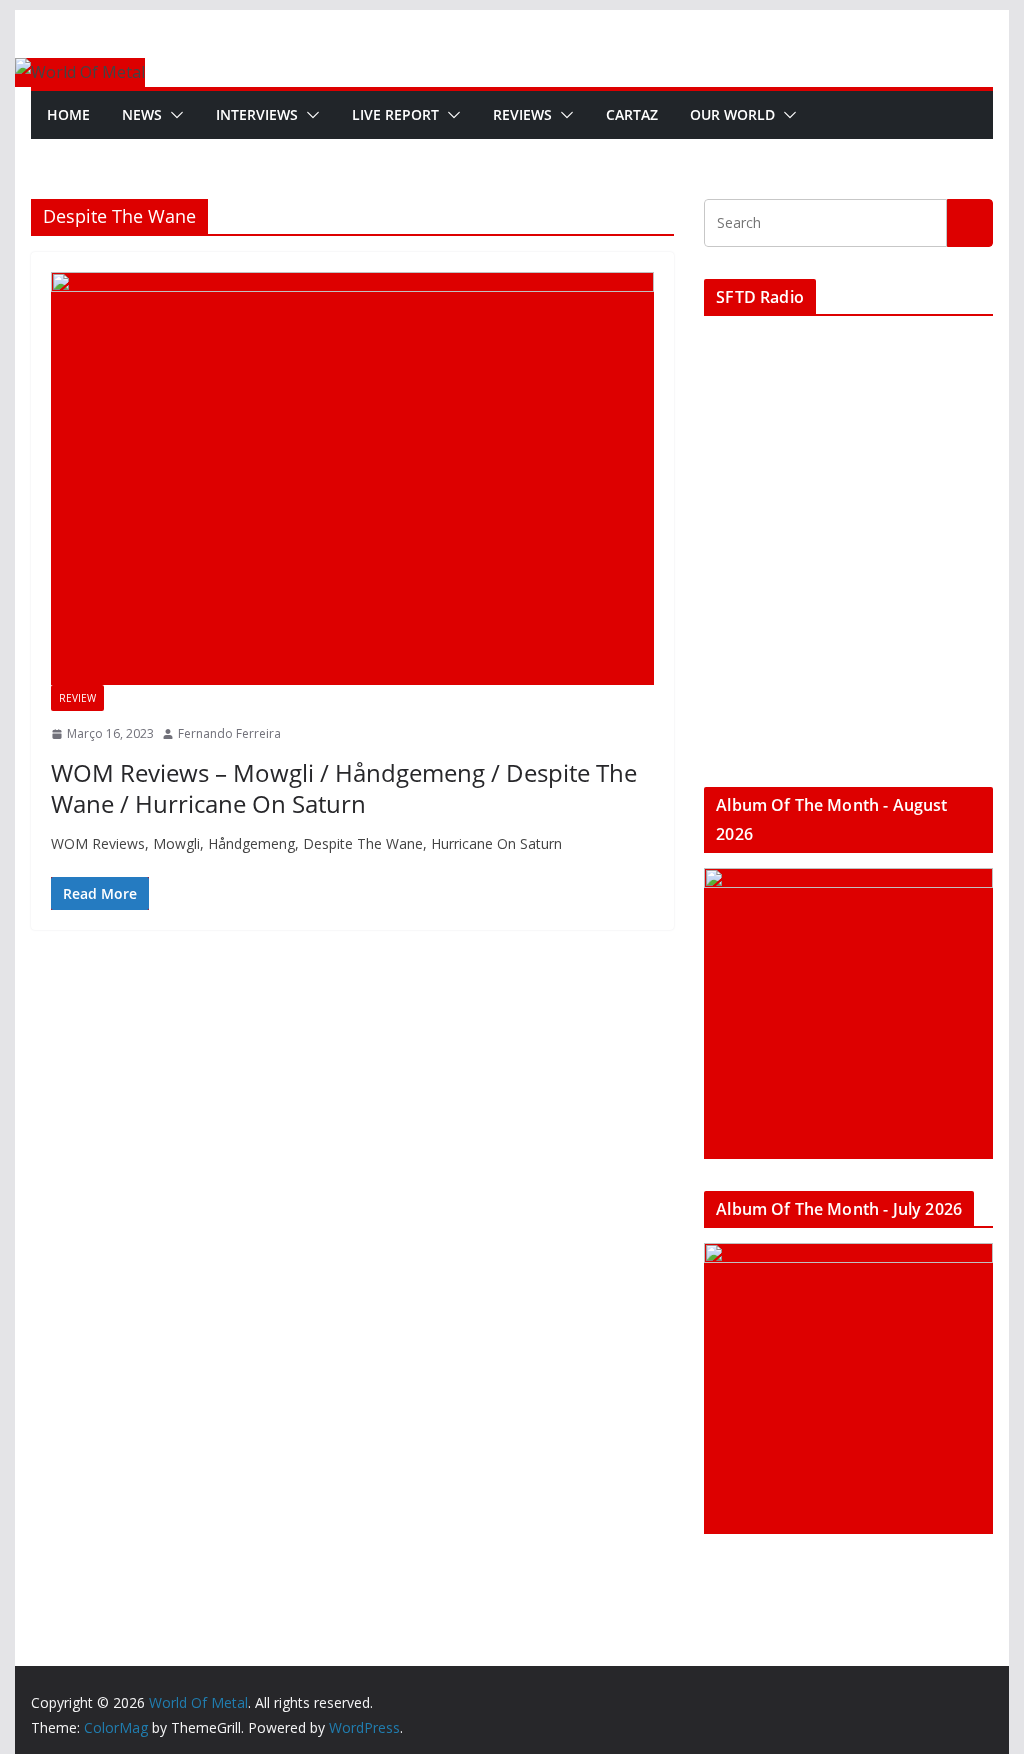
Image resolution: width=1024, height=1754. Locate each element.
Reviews (522, 114)
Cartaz (632, 114)
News (142, 114)
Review (77, 698)
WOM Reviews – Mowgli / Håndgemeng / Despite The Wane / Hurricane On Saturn (344, 788)
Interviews (257, 114)
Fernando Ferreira (229, 733)
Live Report (395, 114)
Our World (732, 114)
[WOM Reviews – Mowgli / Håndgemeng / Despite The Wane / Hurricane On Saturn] (352, 478)
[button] (173, 115)
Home (68, 114)
